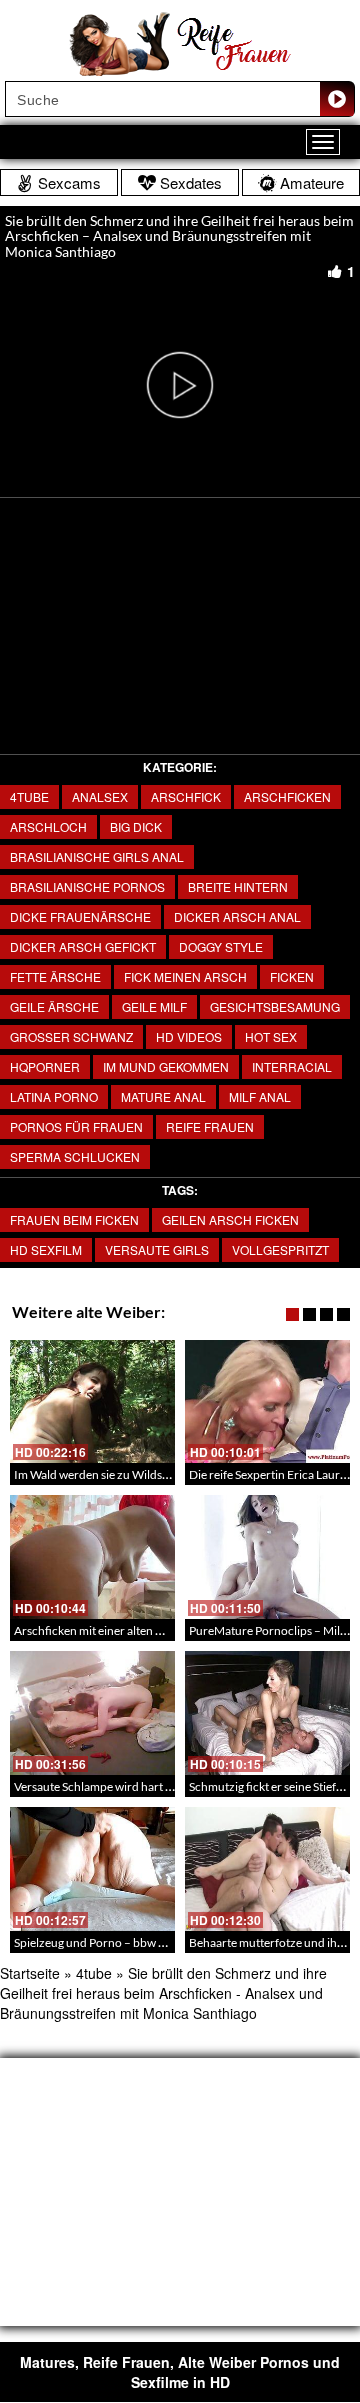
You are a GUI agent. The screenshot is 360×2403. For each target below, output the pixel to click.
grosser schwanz (71, 1036)
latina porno (54, 1096)
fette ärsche (55, 976)
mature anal (163, 1096)
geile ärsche (54, 1006)
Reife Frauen (210, 1126)
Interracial (292, 1066)
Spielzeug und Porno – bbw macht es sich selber (137, 1942)
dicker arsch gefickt (83, 946)
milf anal (260, 1096)
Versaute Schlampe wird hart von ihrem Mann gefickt (151, 1786)
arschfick (186, 796)
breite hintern (238, 886)
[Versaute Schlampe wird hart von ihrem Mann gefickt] (92, 1713)
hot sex (271, 1036)
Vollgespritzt (280, 1249)
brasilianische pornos (87, 886)
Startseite (30, 1973)
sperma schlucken (75, 1156)
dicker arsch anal (237, 916)
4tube (29, 796)
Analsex (100, 796)
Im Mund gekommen (166, 1066)
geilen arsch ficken (230, 1219)
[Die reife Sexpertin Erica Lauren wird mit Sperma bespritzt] (267, 1402)
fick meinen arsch (185, 976)
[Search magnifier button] (337, 99)
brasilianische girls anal (97, 856)
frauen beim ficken (74, 1219)
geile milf (154, 1006)
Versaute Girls (157, 1249)
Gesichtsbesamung (275, 1006)
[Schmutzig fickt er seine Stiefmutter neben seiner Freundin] (267, 1713)
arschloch (48, 826)
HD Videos (189, 1036)
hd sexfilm (46, 1249)
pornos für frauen (76, 1126)
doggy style (221, 946)
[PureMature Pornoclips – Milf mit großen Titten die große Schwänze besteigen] (267, 1557)
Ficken (292, 976)
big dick (136, 826)
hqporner (45, 1066)
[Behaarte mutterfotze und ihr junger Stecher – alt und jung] (267, 1869)
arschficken (287, 796)
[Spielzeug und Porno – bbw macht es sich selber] (92, 1869)
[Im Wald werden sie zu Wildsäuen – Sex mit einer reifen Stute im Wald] (92, 1402)
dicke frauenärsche (80, 916)
